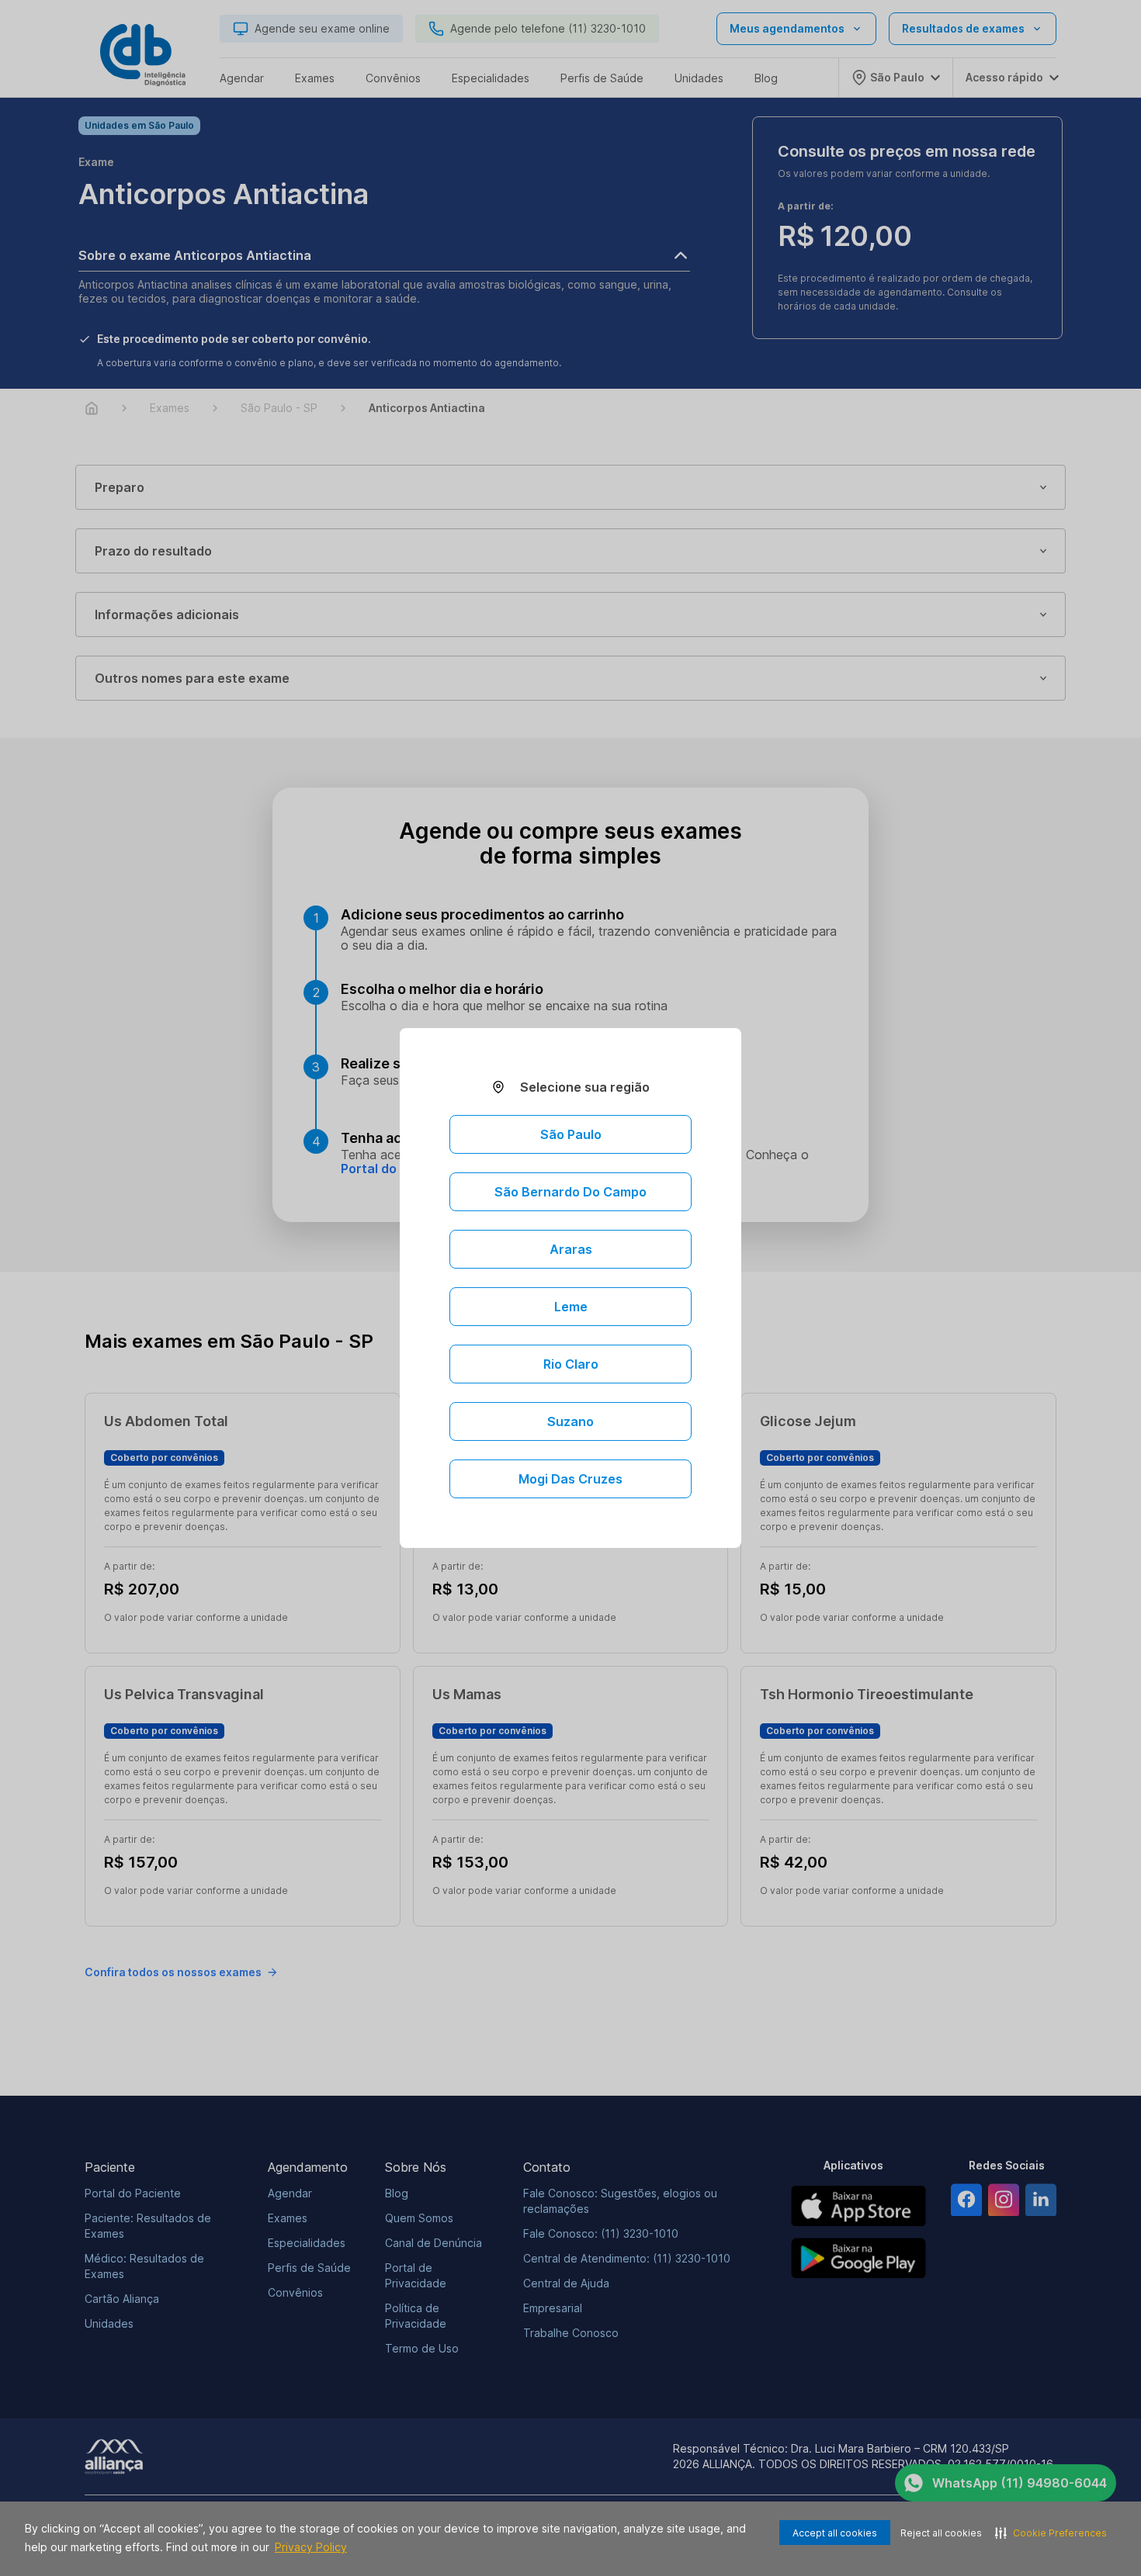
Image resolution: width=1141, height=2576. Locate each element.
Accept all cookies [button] (835, 2533)
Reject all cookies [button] (941, 2533)
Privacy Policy (311, 2547)
